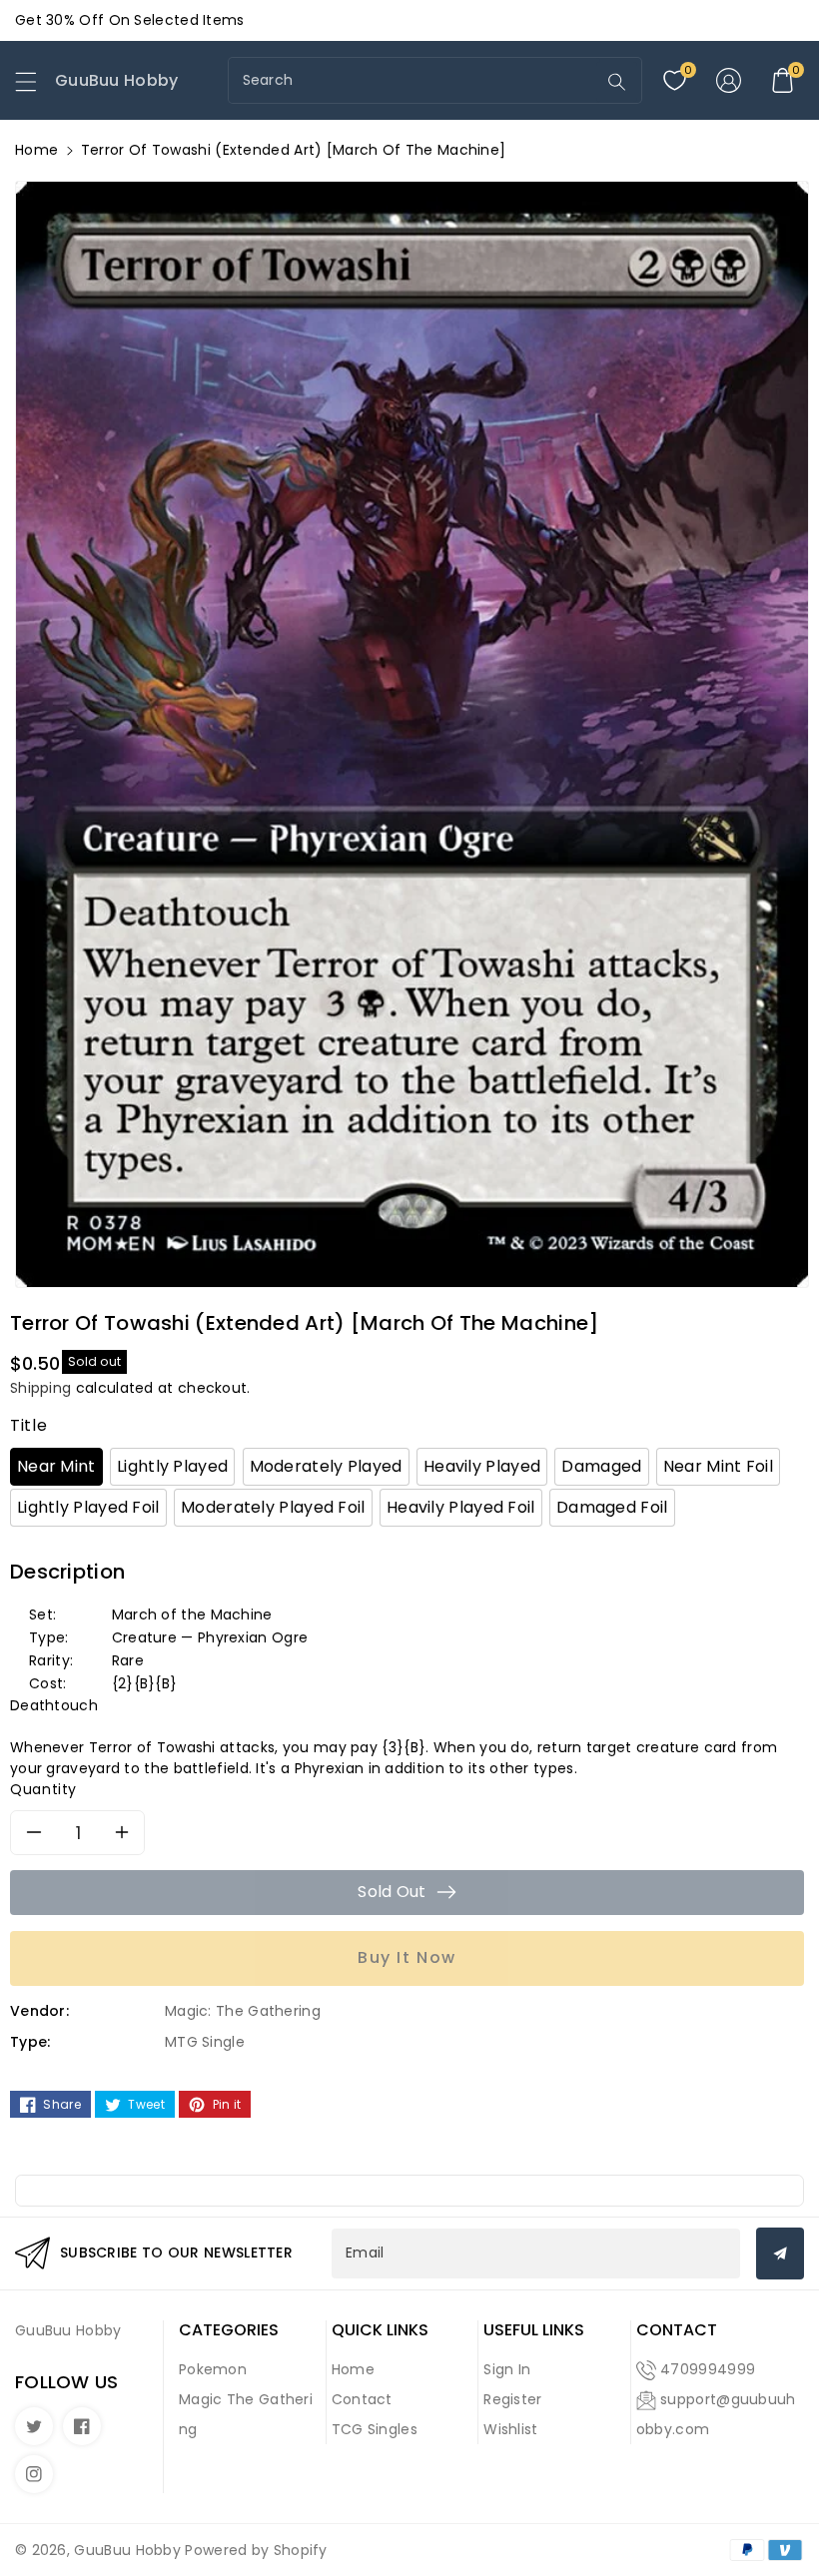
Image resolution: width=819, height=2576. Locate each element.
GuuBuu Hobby (127, 2550)
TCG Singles (375, 2429)
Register (512, 2399)
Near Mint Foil (718, 1466)
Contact (362, 2399)
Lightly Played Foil (88, 1507)
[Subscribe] (780, 2254)
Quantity (43, 1789)
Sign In (507, 2369)
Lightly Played (172, 1466)
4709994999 (708, 2369)
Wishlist (510, 2429)
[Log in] (728, 81)
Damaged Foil (612, 1507)
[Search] (617, 82)
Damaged (601, 1466)
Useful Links (534, 2330)
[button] (35, 87)
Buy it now (407, 1957)
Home (36, 150)
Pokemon (213, 2369)
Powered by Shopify (256, 2550)
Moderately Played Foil (273, 1507)
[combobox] (414, 80)
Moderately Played (326, 1466)
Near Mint (56, 1466)
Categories (229, 2330)
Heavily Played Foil (461, 1507)
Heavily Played (482, 1466)
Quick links (380, 2330)
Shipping (40, 1388)
